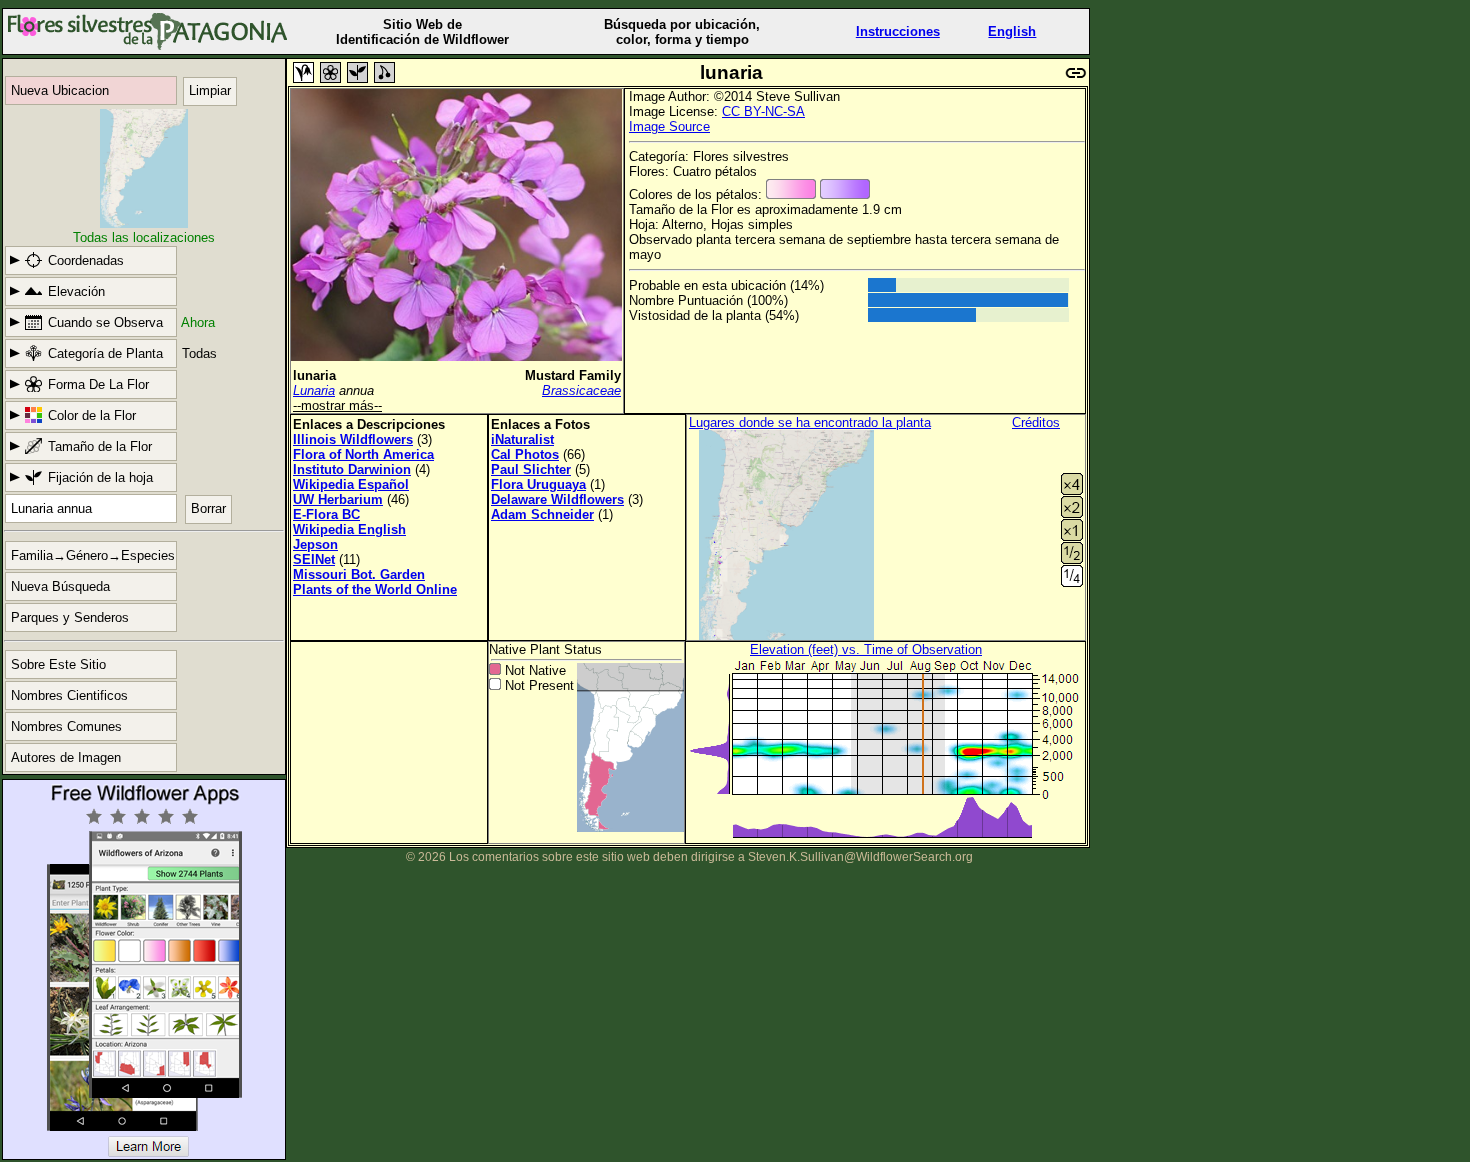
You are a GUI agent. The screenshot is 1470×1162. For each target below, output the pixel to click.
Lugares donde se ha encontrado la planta (810, 422)
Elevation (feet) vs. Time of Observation (866, 649)
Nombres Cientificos (69, 695)
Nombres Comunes (66, 726)
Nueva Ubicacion (60, 90)
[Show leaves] (357, 72)
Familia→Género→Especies (93, 555)
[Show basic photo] (303, 72)
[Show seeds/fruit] (384, 72)
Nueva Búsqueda (60, 586)
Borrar (208, 508)
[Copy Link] (1076, 70)
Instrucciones (898, 31)
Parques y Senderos (70, 617)
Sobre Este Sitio (58, 664)
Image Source (669, 126)
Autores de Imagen (66, 757)
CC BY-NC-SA (763, 111)
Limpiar (210, 90)
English (1012, 31)
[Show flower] (330, 72)
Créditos (1036, 422)
